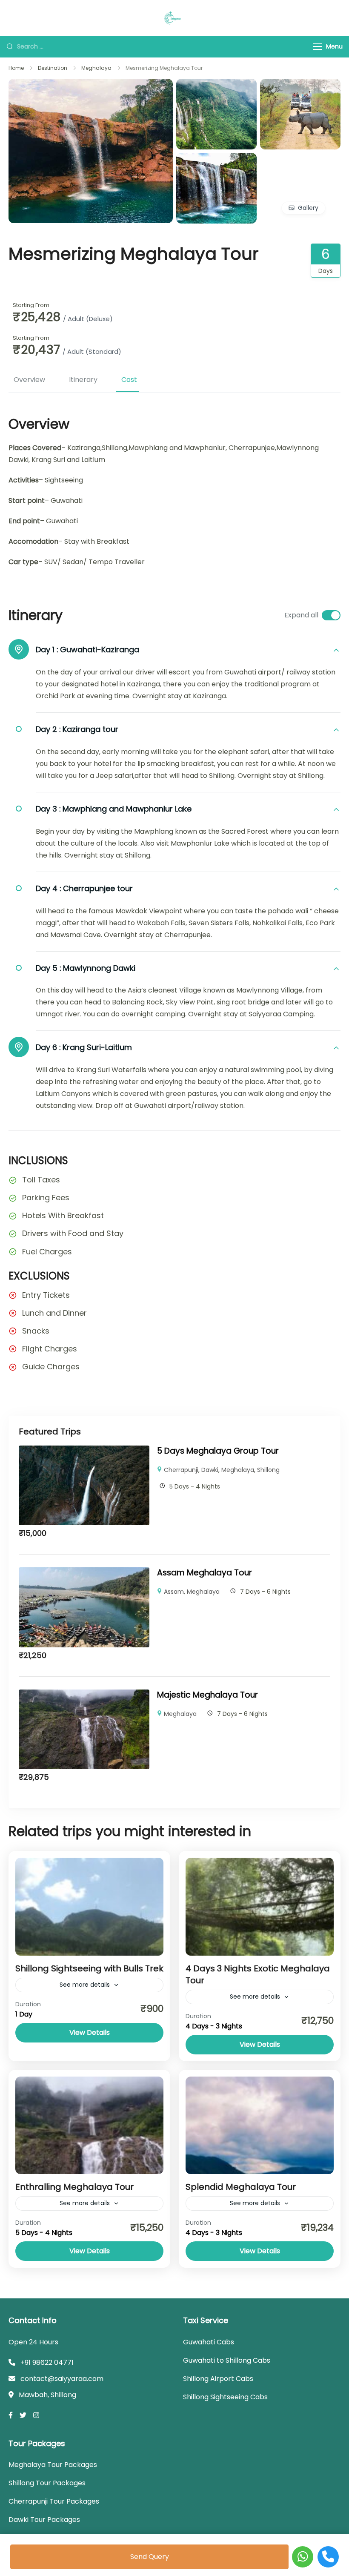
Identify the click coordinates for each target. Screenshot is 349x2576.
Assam (174, 1592)
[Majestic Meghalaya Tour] (84, 1695)
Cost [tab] (129, 380)
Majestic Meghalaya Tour (207, 1695)
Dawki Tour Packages (44, 2520)
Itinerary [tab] (83, 380)
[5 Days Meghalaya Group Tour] (84, 1451)
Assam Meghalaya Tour (205, 1573)
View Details (90, 2032)
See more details (85, 1985)
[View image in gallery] (216, 85)
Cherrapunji (181, 1470)
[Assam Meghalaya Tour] (84, 1573)
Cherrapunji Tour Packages (54, 2501)
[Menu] (318, 47)
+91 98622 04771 (47, 2362)
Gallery (308, 208)
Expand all (301, 615)
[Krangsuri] (216, 159)
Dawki (210, 1470)
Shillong (268, 1470)
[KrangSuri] (91, 85)
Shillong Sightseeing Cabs (225, 2397)
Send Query (150, 2557)
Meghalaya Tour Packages (53, 2465)
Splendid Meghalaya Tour (241, 2187)
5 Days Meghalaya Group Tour (218, 1451)
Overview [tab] (29, 380)
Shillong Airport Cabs (218, 2379)
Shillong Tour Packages (47, 2483)
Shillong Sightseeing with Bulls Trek (89, 1968)
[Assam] (300, 85)
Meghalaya (238, 1470)
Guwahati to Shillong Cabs (227, 2360)
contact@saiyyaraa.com (62, 2379)
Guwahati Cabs (209, 2342)
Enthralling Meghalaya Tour (74, 2187)
